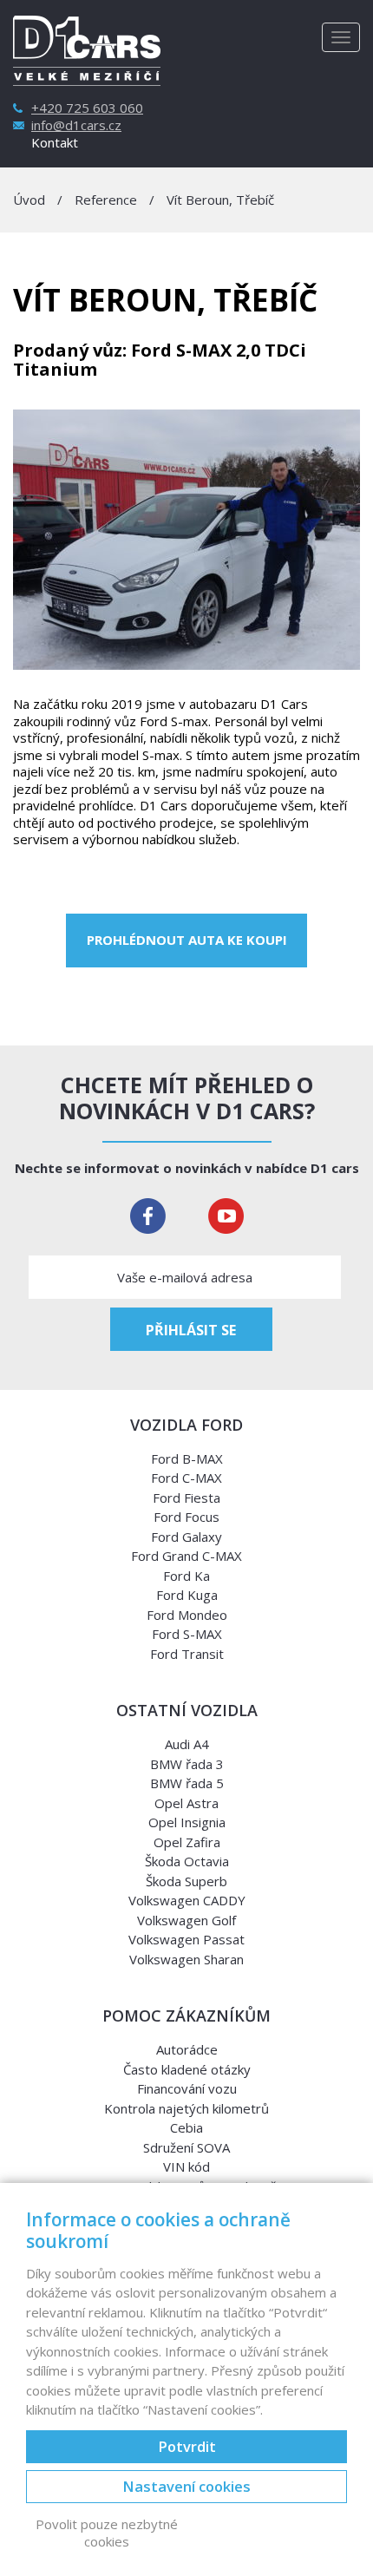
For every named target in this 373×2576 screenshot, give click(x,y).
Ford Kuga (187, 1595)
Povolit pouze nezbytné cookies (107, 2533)
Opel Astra (186, 1803)
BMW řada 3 (187, 1764)
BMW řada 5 (187, 1783)
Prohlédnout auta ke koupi (187, 940)
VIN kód (186, 2166)
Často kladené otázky (187, 2069)
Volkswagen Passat (186, 1939)
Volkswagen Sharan (186, 1959)
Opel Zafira (187, 1842)
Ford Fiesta (186, 1498)
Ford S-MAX (187, 1634)
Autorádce (187, 2049)
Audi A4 (187, 1744)
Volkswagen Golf (186, 1920)
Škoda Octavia (187, 1861)
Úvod (29, 200)
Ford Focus (186, 1517)
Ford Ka (186, 1576)
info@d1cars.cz (76, 125)
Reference (106, 200)
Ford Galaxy (186, 1537)
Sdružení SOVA (186, 2147)
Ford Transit (187, 1654)
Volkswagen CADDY (187, 1900)
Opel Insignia (187, 1822)
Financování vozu (187, 2088)
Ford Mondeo (187, 1615)
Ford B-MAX (187, 1458)
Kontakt (55, 143)
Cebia (186, 2127)
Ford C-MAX (186, 1478)
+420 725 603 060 (87, 108)
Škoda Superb (186, 1881)
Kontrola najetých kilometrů (186, 2108)
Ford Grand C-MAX (186, 1556)
